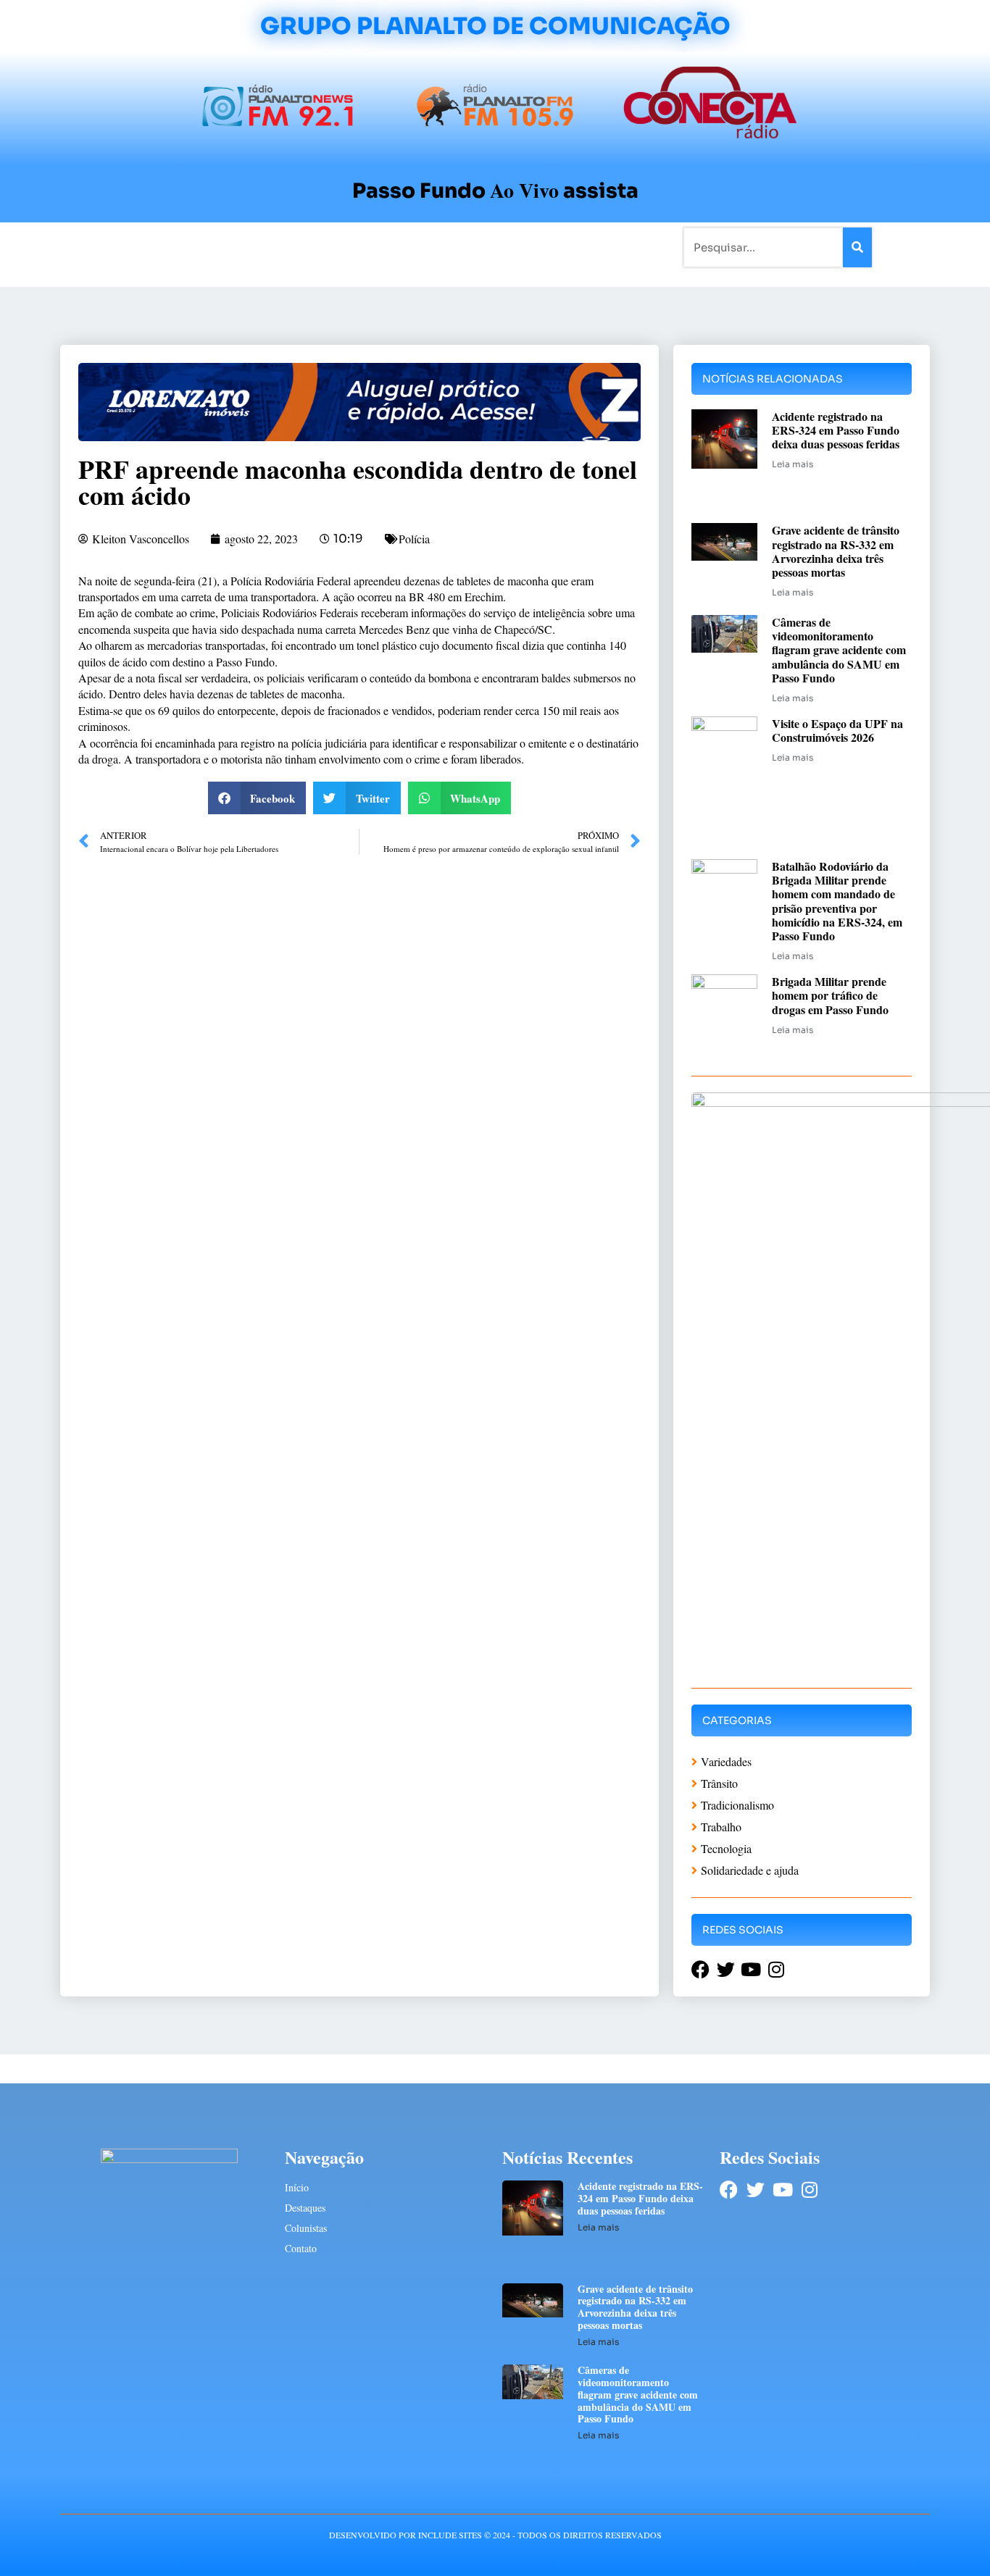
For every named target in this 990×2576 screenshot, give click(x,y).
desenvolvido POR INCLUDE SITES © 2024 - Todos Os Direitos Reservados (495, 2535)
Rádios (224, 247)
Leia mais (793, 464)
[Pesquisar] (857, 247)
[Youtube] (782, 2190)
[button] (257, 798)
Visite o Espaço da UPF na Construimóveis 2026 (837, 730)
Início (121, 247)
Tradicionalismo (298, 247)
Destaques (305, 2208)
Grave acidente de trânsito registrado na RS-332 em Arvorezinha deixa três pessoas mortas (836, 551)
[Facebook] (729, 2190)
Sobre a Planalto (466, 247)
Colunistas (382, 247)
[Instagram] (809, 2190)
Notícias (171, 247)
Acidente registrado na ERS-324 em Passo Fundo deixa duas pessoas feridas (836, 430)
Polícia (414, 539)
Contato (543, 247)
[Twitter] (756, 2190)
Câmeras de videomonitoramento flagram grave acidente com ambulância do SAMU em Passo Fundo (839, 650)
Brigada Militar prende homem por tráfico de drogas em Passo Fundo (830, 995)
